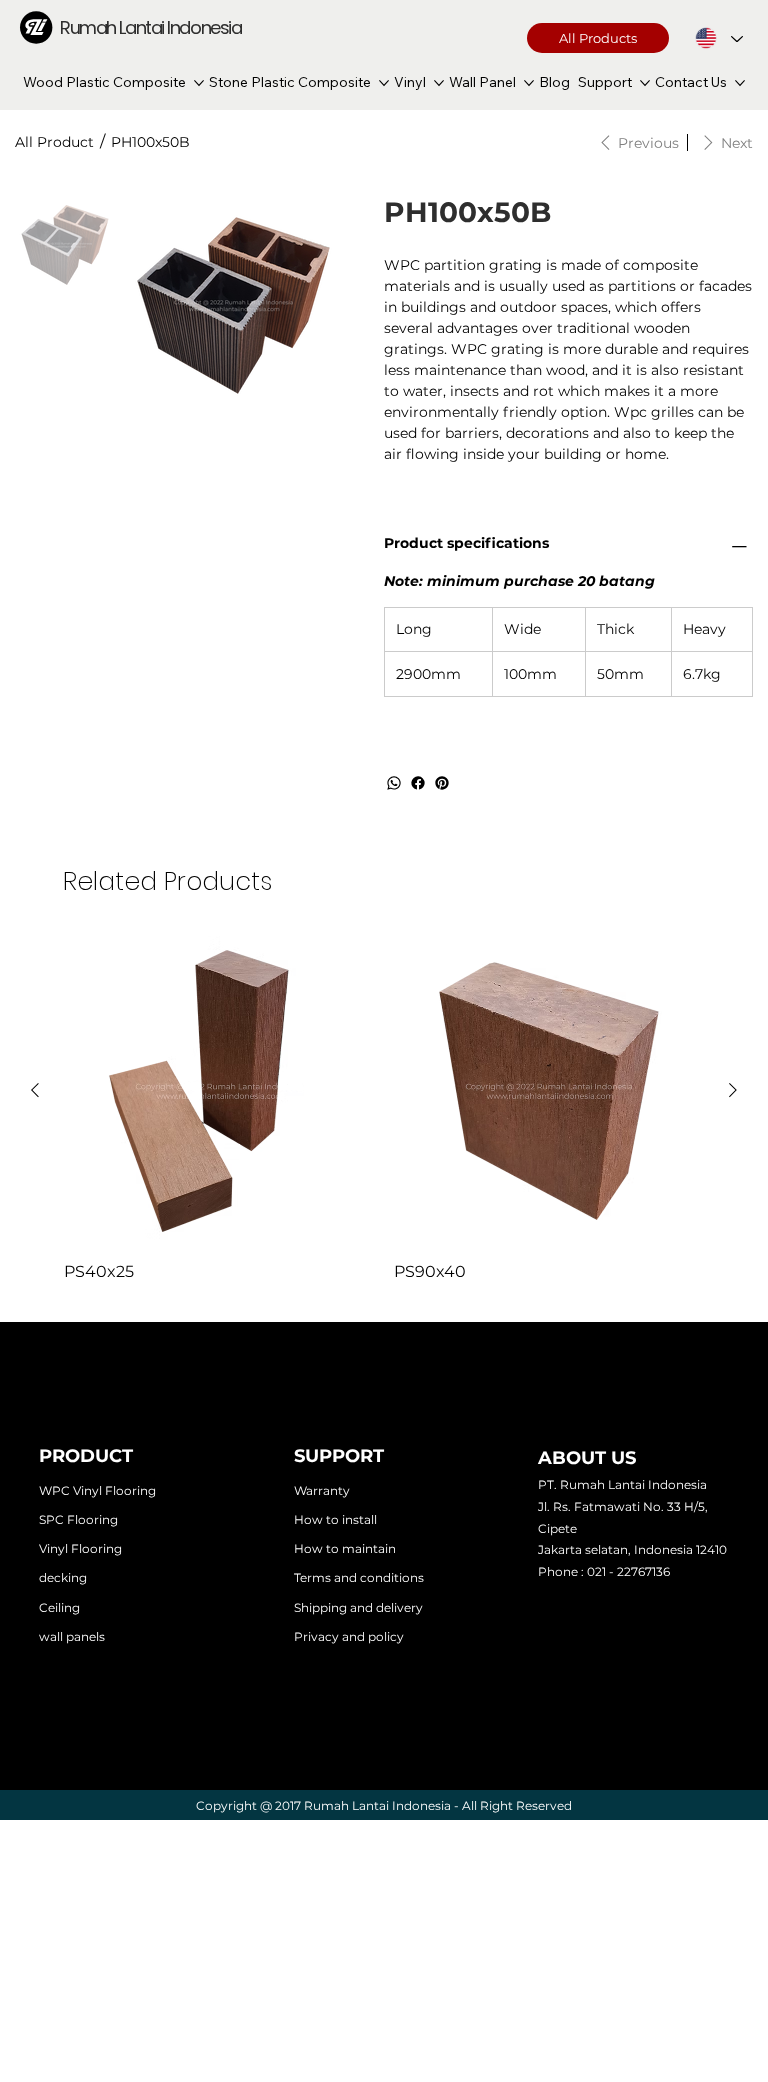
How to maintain (345, 1548)
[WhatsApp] (394, 783)
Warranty (322, 1490)
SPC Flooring (78, 1519)
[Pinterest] (442, 783)
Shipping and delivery (358, 1607)
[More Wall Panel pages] (529, 83)
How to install (335, 1519)
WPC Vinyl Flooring (97, 1490)
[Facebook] (418, 783)
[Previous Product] (35, 1090)
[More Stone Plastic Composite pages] (384, 83)
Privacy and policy (349, 1636)
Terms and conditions (359, 1577)
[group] (384, 1109)
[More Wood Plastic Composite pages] (199, 83)
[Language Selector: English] (718, 37)
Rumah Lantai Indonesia (150, 27)
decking (63, 1577)
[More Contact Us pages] (740, 83)
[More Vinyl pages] (439, 83)
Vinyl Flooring (80, 1548)
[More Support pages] (645, 83)
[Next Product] (733, 1090)
